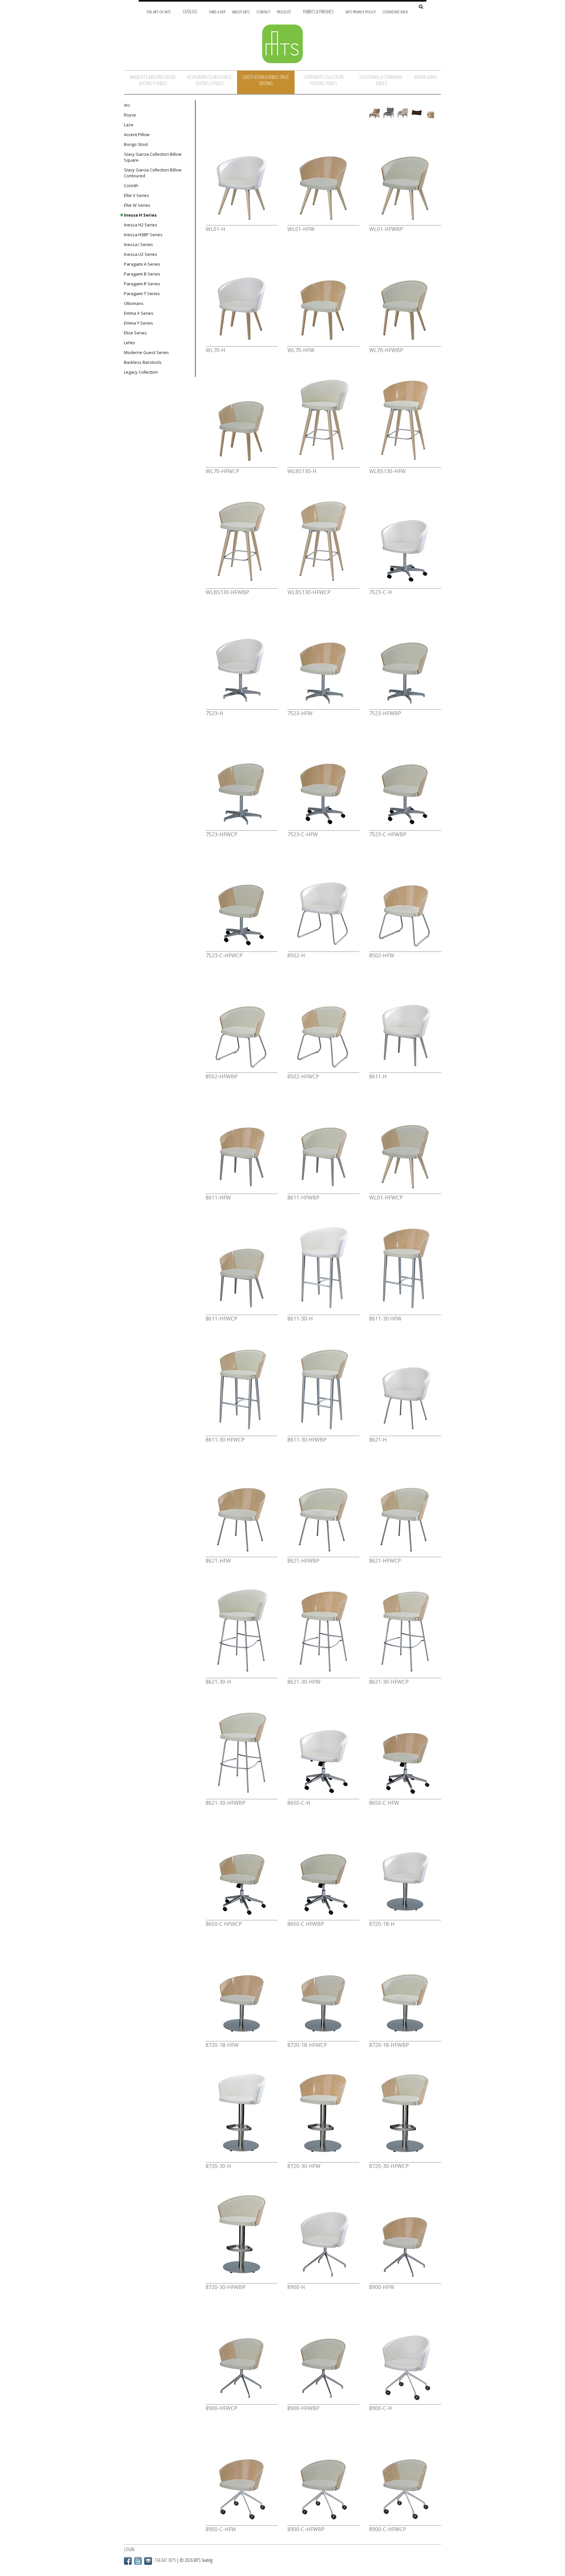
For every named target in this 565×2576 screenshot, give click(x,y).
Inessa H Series (140, 215)
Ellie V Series (137, 195)
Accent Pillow (137, 134)
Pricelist (284, 12)
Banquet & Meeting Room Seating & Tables (153, 80)
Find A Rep (217, 12)
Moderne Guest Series (146, 352)
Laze (129, 125)
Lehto (129, 343)
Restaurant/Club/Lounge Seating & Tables (209, 80)
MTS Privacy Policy (361, 12)
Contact (263, 12)
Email (148, 2561)
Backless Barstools (143, 362)
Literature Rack (395, 12)
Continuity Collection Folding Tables (324, 80)
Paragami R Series (142, 284)
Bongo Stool (136, 144)
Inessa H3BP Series (143, 235)
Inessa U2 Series (141, 254)
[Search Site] (421, 7)
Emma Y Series (138, 323)
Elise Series (135, 333)
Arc (127, 105)
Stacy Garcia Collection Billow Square (153, 157)
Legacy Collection (141, 372)
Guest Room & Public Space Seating (266, 80)
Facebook (128, 2561)
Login (129, 2549)
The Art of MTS (159, 12)
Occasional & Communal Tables (381, 80)
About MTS (241, 12)
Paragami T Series (142, 293)
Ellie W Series (137, 205)
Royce (130, 115)
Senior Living (425, 77)
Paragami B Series (142, 274)
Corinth (131, 186)
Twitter (138, 2561)
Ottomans (134, 303)
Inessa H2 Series (141, 225)
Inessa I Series (138, 244)
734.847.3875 (165, 2560)
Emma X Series (139, 313)
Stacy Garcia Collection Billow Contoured (153, 173)
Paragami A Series (142, 264)
